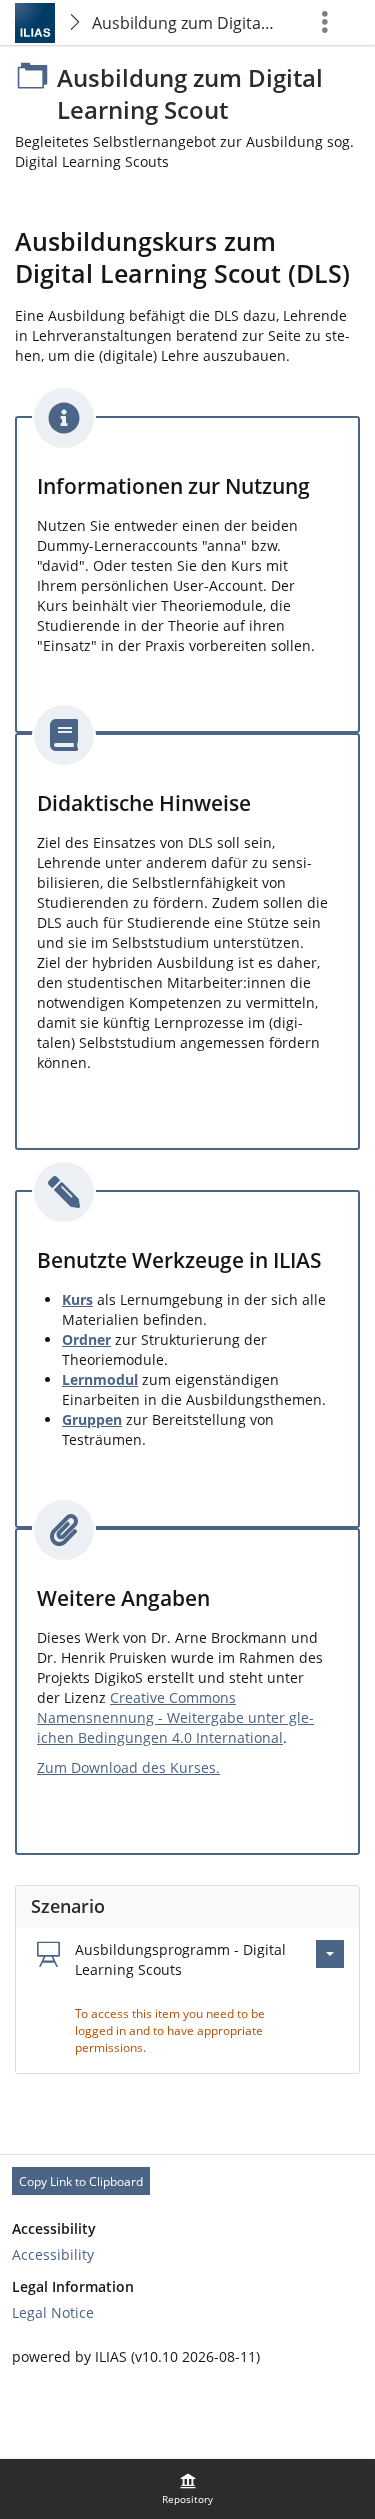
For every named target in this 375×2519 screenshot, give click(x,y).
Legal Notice (53, 2312)
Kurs (77, 1299)
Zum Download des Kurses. (128, 1767)
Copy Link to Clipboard (81, 2181)
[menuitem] (188, 2489)
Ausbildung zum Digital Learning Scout (186, 23)
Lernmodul (100, 1379)
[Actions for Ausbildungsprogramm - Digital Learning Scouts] (330, 1954)
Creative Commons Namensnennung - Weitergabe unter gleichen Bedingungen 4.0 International (175, 1717)
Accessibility (53, 2254)
